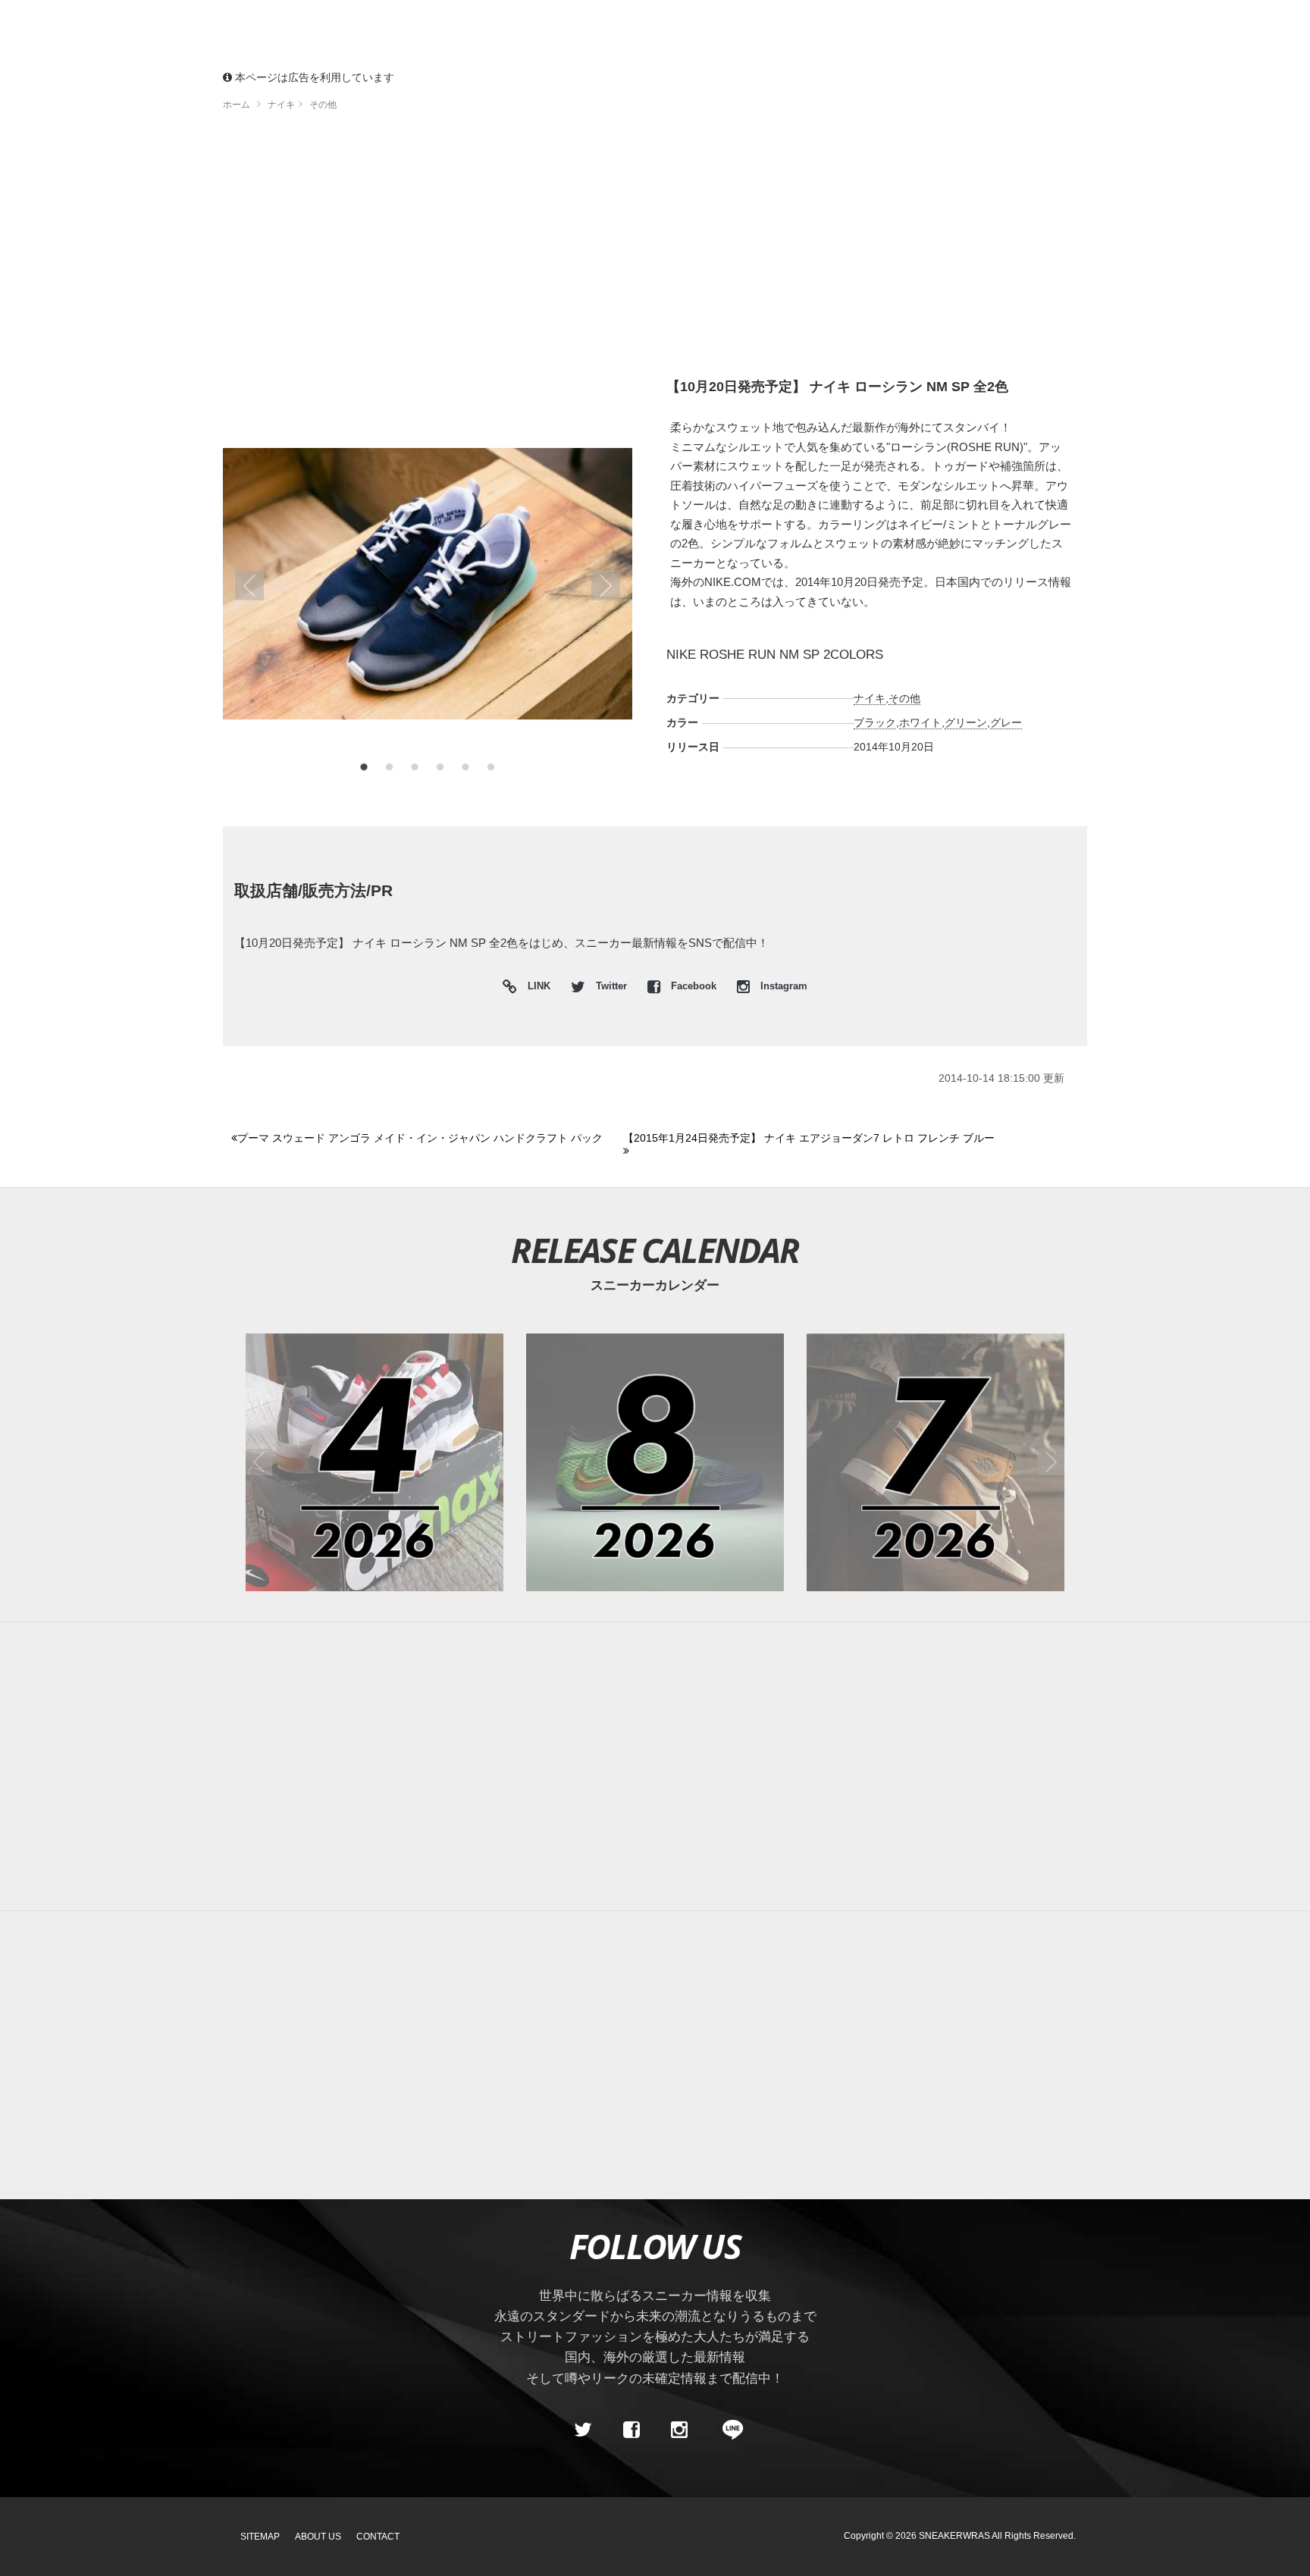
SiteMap (260, 2537)
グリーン (966, 722)
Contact (378, 2537)
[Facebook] (631, 2430)
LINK (535, 988)
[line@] (728, 2430)
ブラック (875, 722)
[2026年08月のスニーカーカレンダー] (655, 1462)
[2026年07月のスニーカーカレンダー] (935, 1462)
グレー (1006, 722)
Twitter (611, 986)
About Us (318, 2537)
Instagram (782, 986)
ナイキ (870, 698)
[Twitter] (583, 2430)
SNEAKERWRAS (954, 2536)
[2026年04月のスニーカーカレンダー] (375, 1462)
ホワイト (920, 722)
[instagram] (679, 2430)
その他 (904, 698)
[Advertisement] (655, 250)
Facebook (694, 986)
